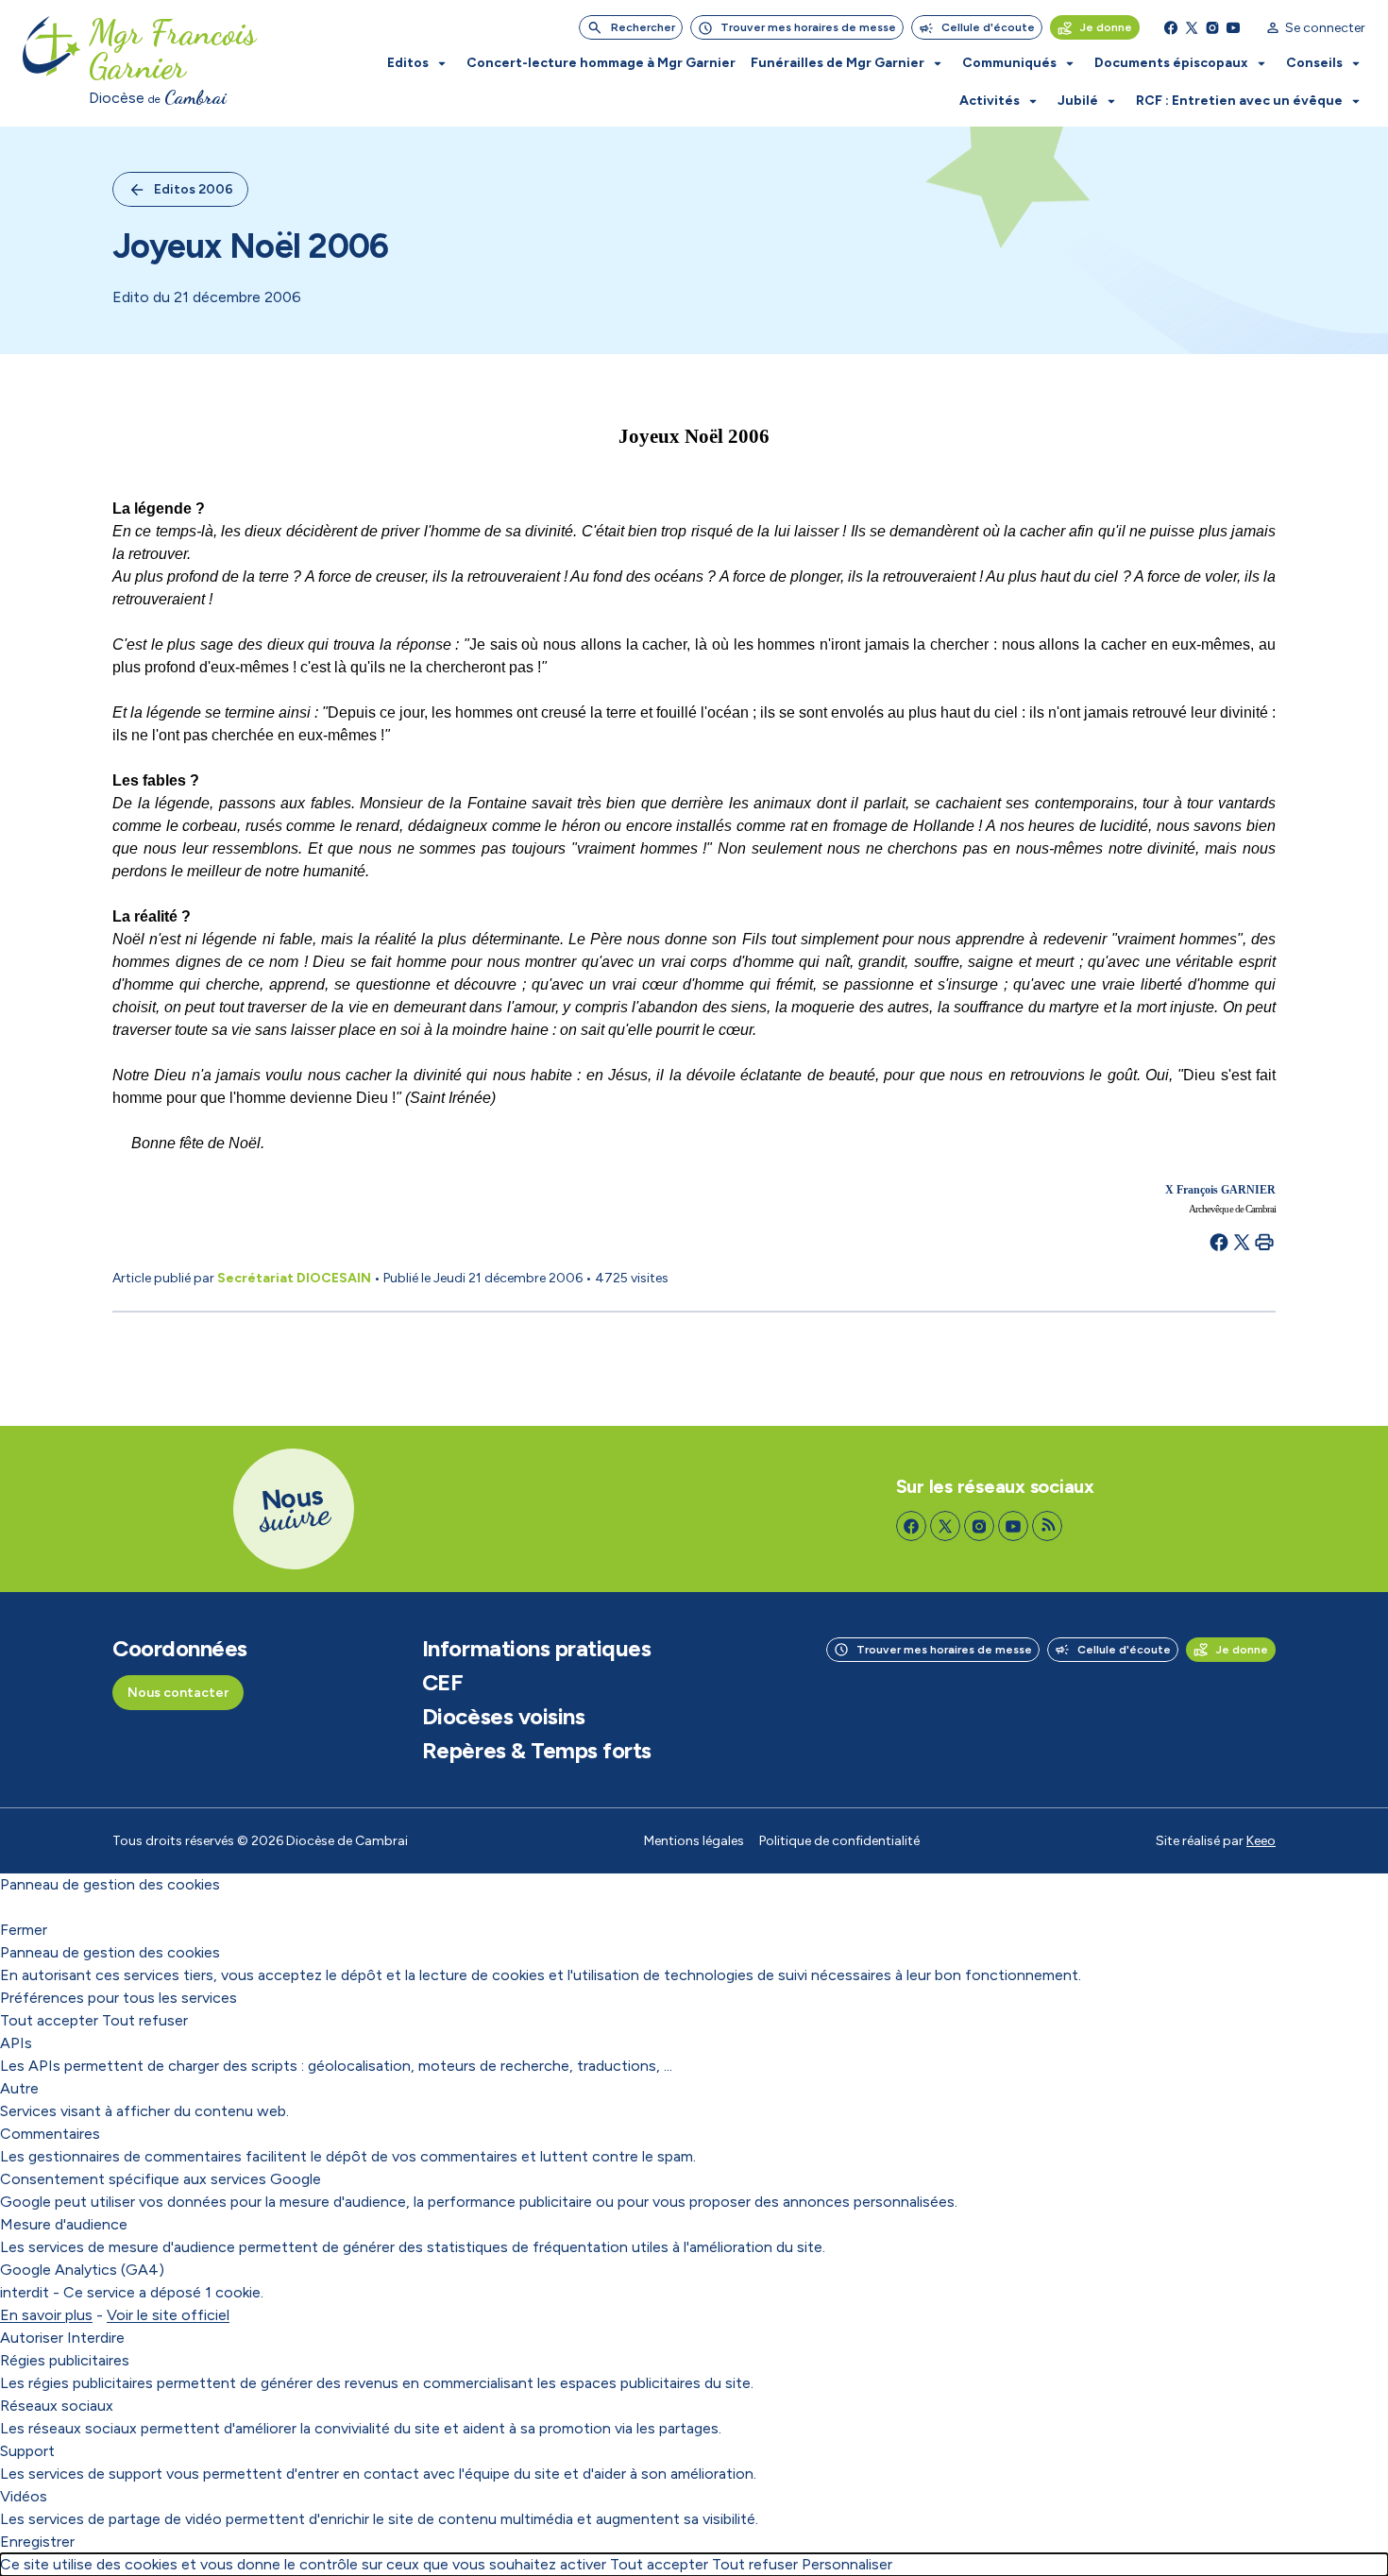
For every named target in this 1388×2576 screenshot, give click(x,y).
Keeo (1261, 1841)
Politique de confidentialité (839, 1841)
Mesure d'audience (64, 2224)
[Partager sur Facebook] (1219, 1242)
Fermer (24, 1930)
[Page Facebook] (1171, 27)
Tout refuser (145, 2020)
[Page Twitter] (1192, 27)
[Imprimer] (1264, 1242)
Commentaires (50, 2134)
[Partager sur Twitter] (1242, 1242)
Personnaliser (847, 2564)
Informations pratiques (536, 1649)
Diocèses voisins (503, 1717)
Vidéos (24, 2496)
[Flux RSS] (1047, 1526)
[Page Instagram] (1212, 27)
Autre (19, 2088)
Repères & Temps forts (537, 1751)
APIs (16, 2043)
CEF (443, 1683)
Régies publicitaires (65, 2360)
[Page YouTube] (1233, 27)
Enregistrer (37, 2542)
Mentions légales (694, 1841)
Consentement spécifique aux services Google (161, 2179)
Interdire (96, 2338)
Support (27, 2451)
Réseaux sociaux (57, 2406)
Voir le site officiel (168, 2315)
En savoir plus (46, 2315)
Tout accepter (49, 2020)
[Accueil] (52, 63)
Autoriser (32, 2338)
